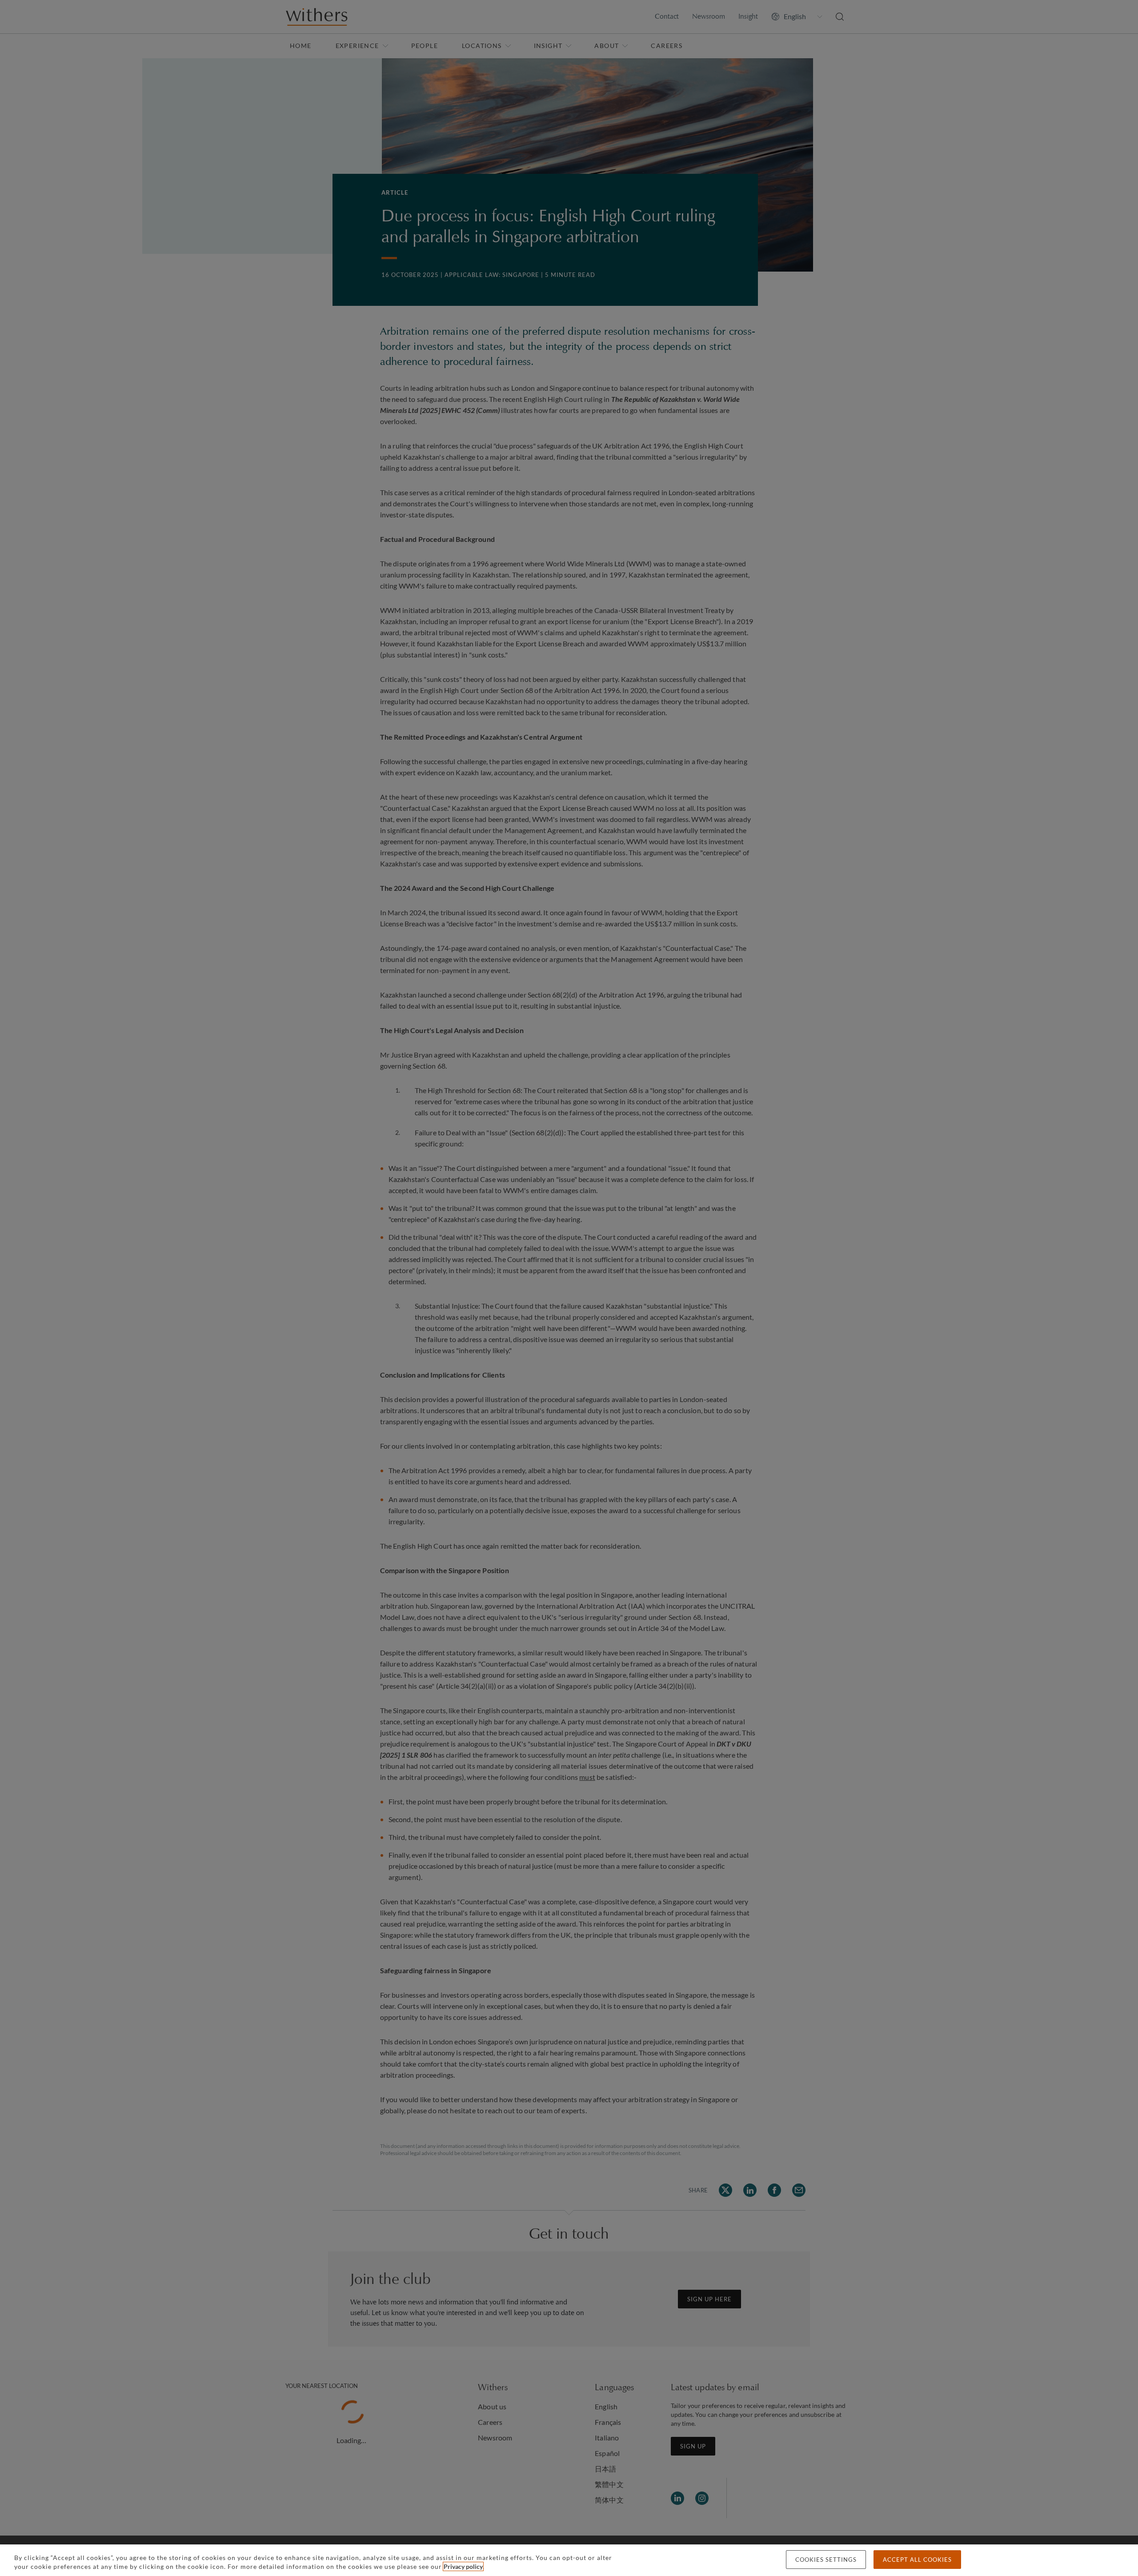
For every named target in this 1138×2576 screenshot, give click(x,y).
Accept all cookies (917, 2560)
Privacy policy (463, 2566)
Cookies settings (826, 2560)
